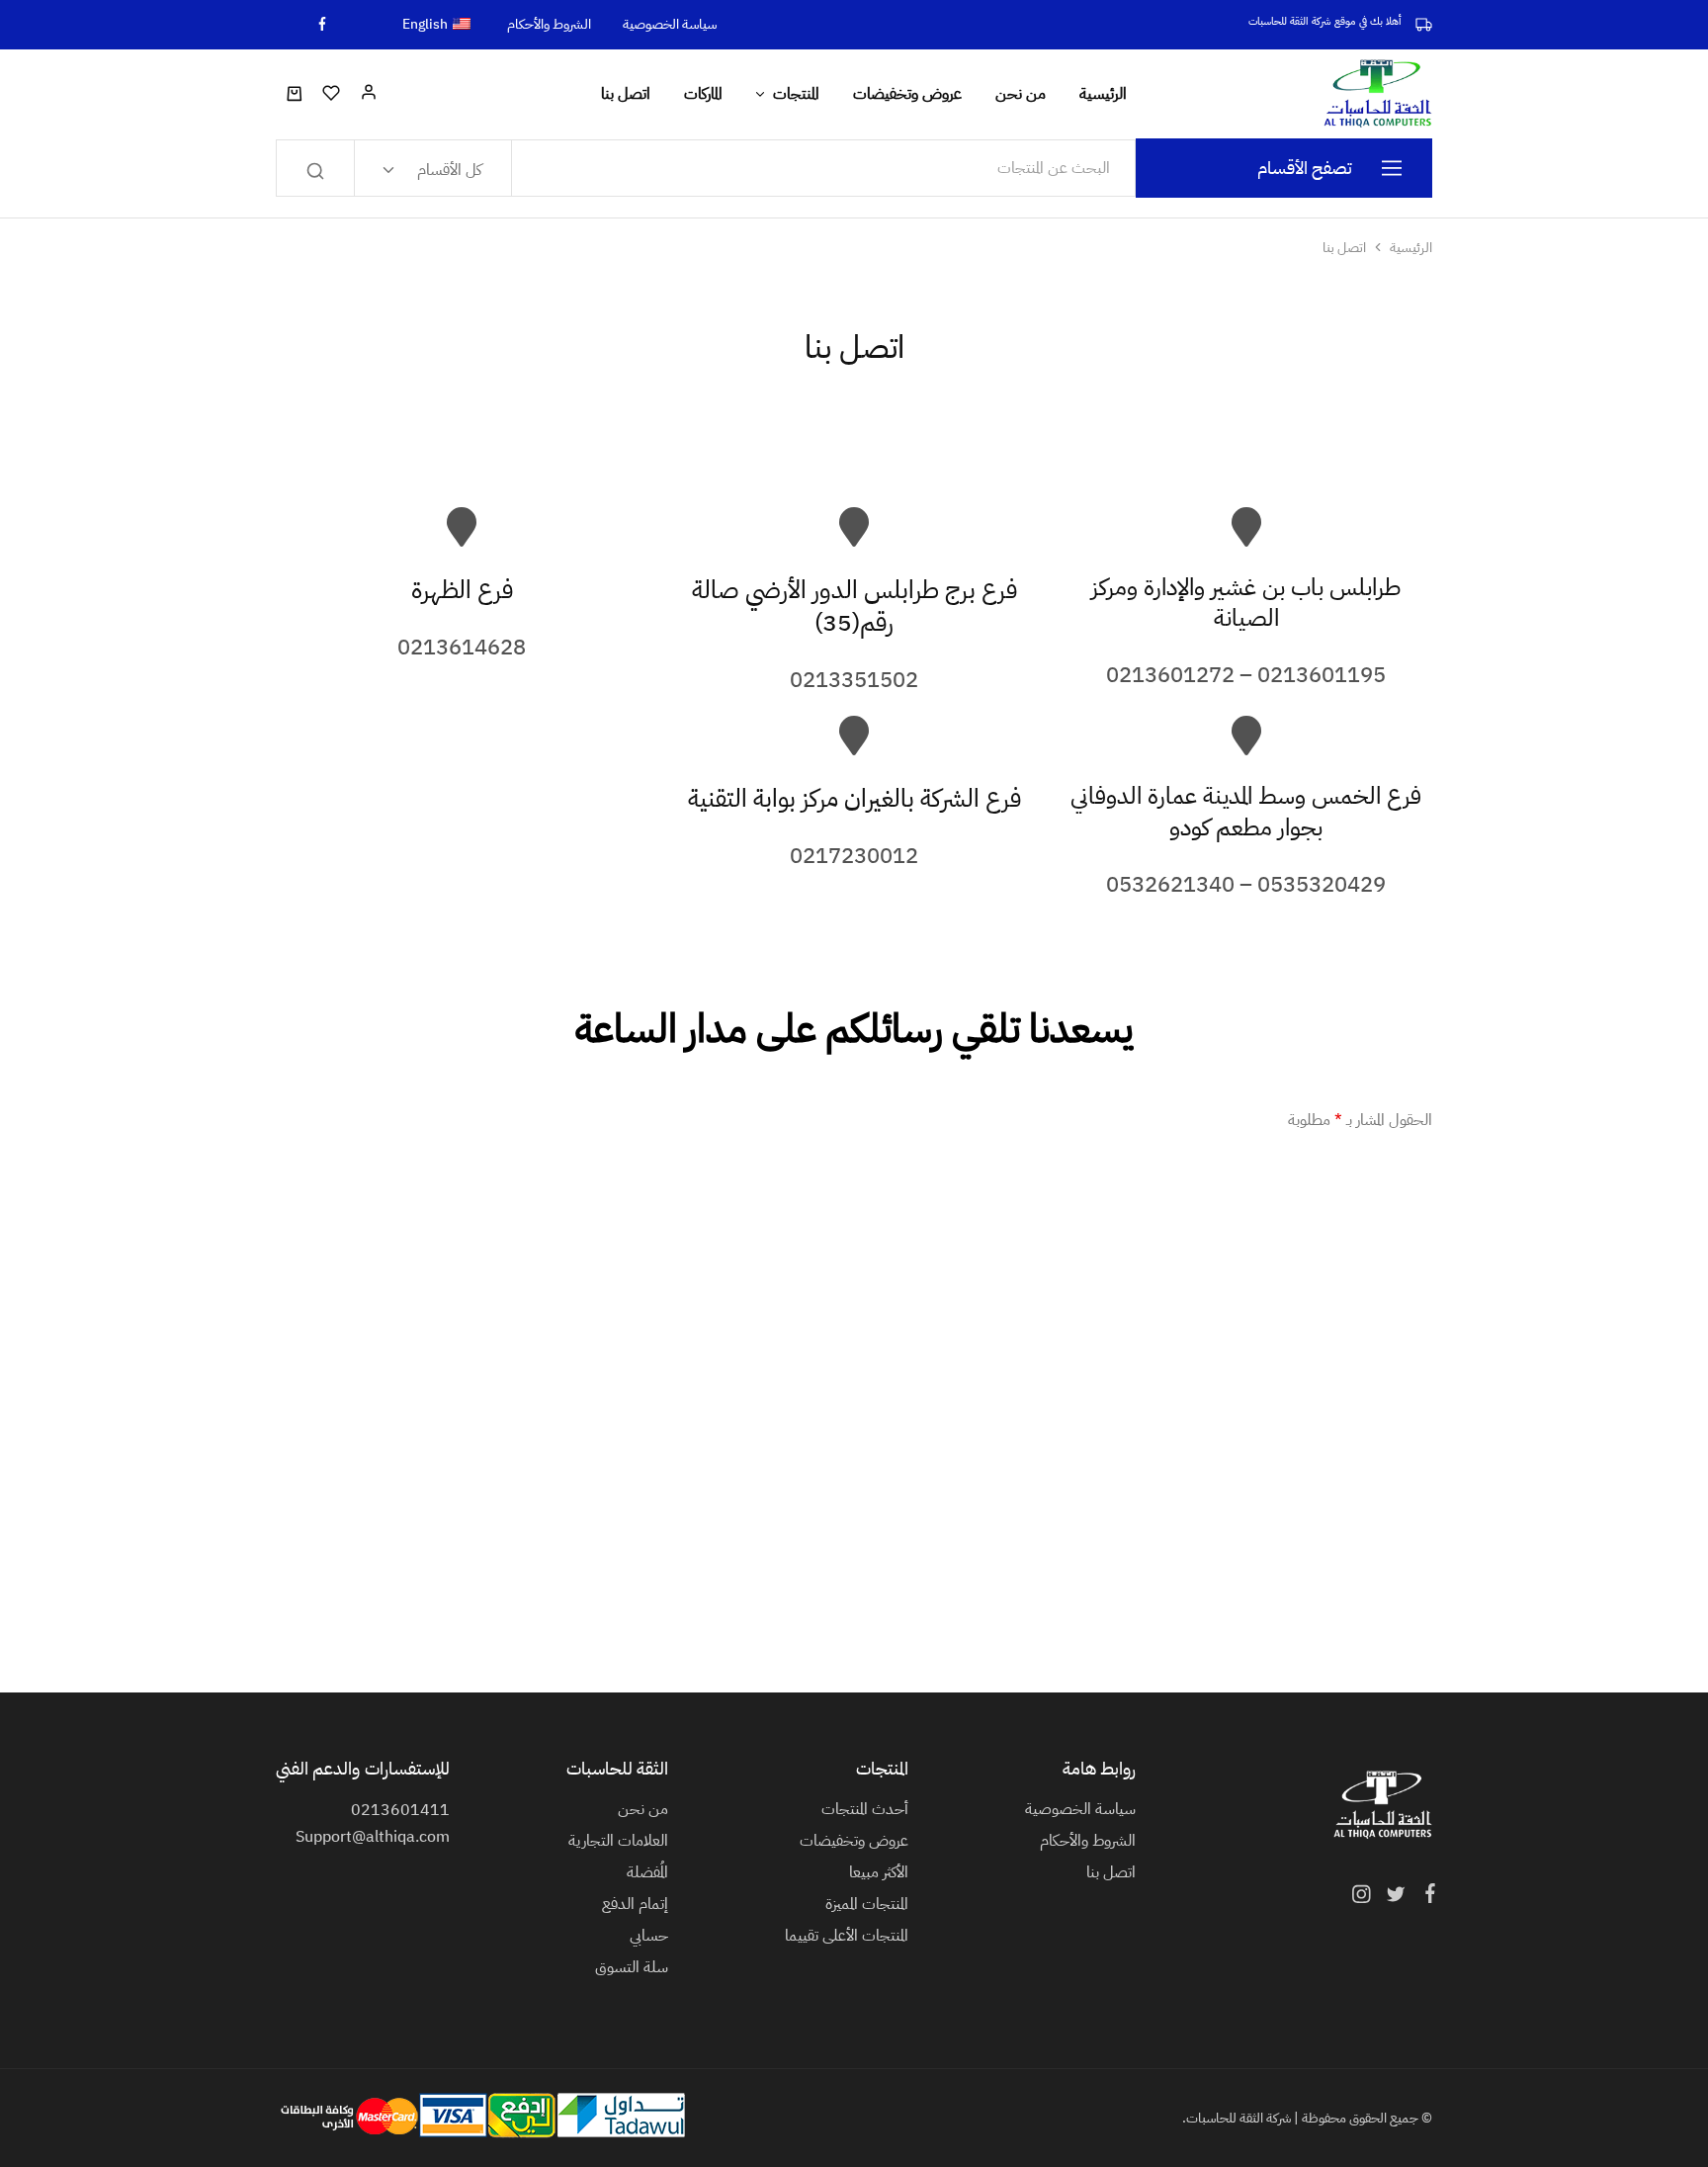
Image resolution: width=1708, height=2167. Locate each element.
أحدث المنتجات (865, 1809)
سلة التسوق (632, 1967)
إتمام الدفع (635, 1904)
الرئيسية (1103, 94)
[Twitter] (1395, 1897)
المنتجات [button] (796, 94)
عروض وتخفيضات (907, 94)
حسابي (649, 1936)
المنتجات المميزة (867, 1904)
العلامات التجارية (618, 1841)
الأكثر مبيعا (879, 1872)
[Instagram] (1365, 1897)
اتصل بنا (626, 94)
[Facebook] (1426, 1896)
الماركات (703, 94)
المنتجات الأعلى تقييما (847, 1936)
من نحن (1021, 94)
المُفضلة (647, 1872)
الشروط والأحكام (549, 25)
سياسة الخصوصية (670, 25)
